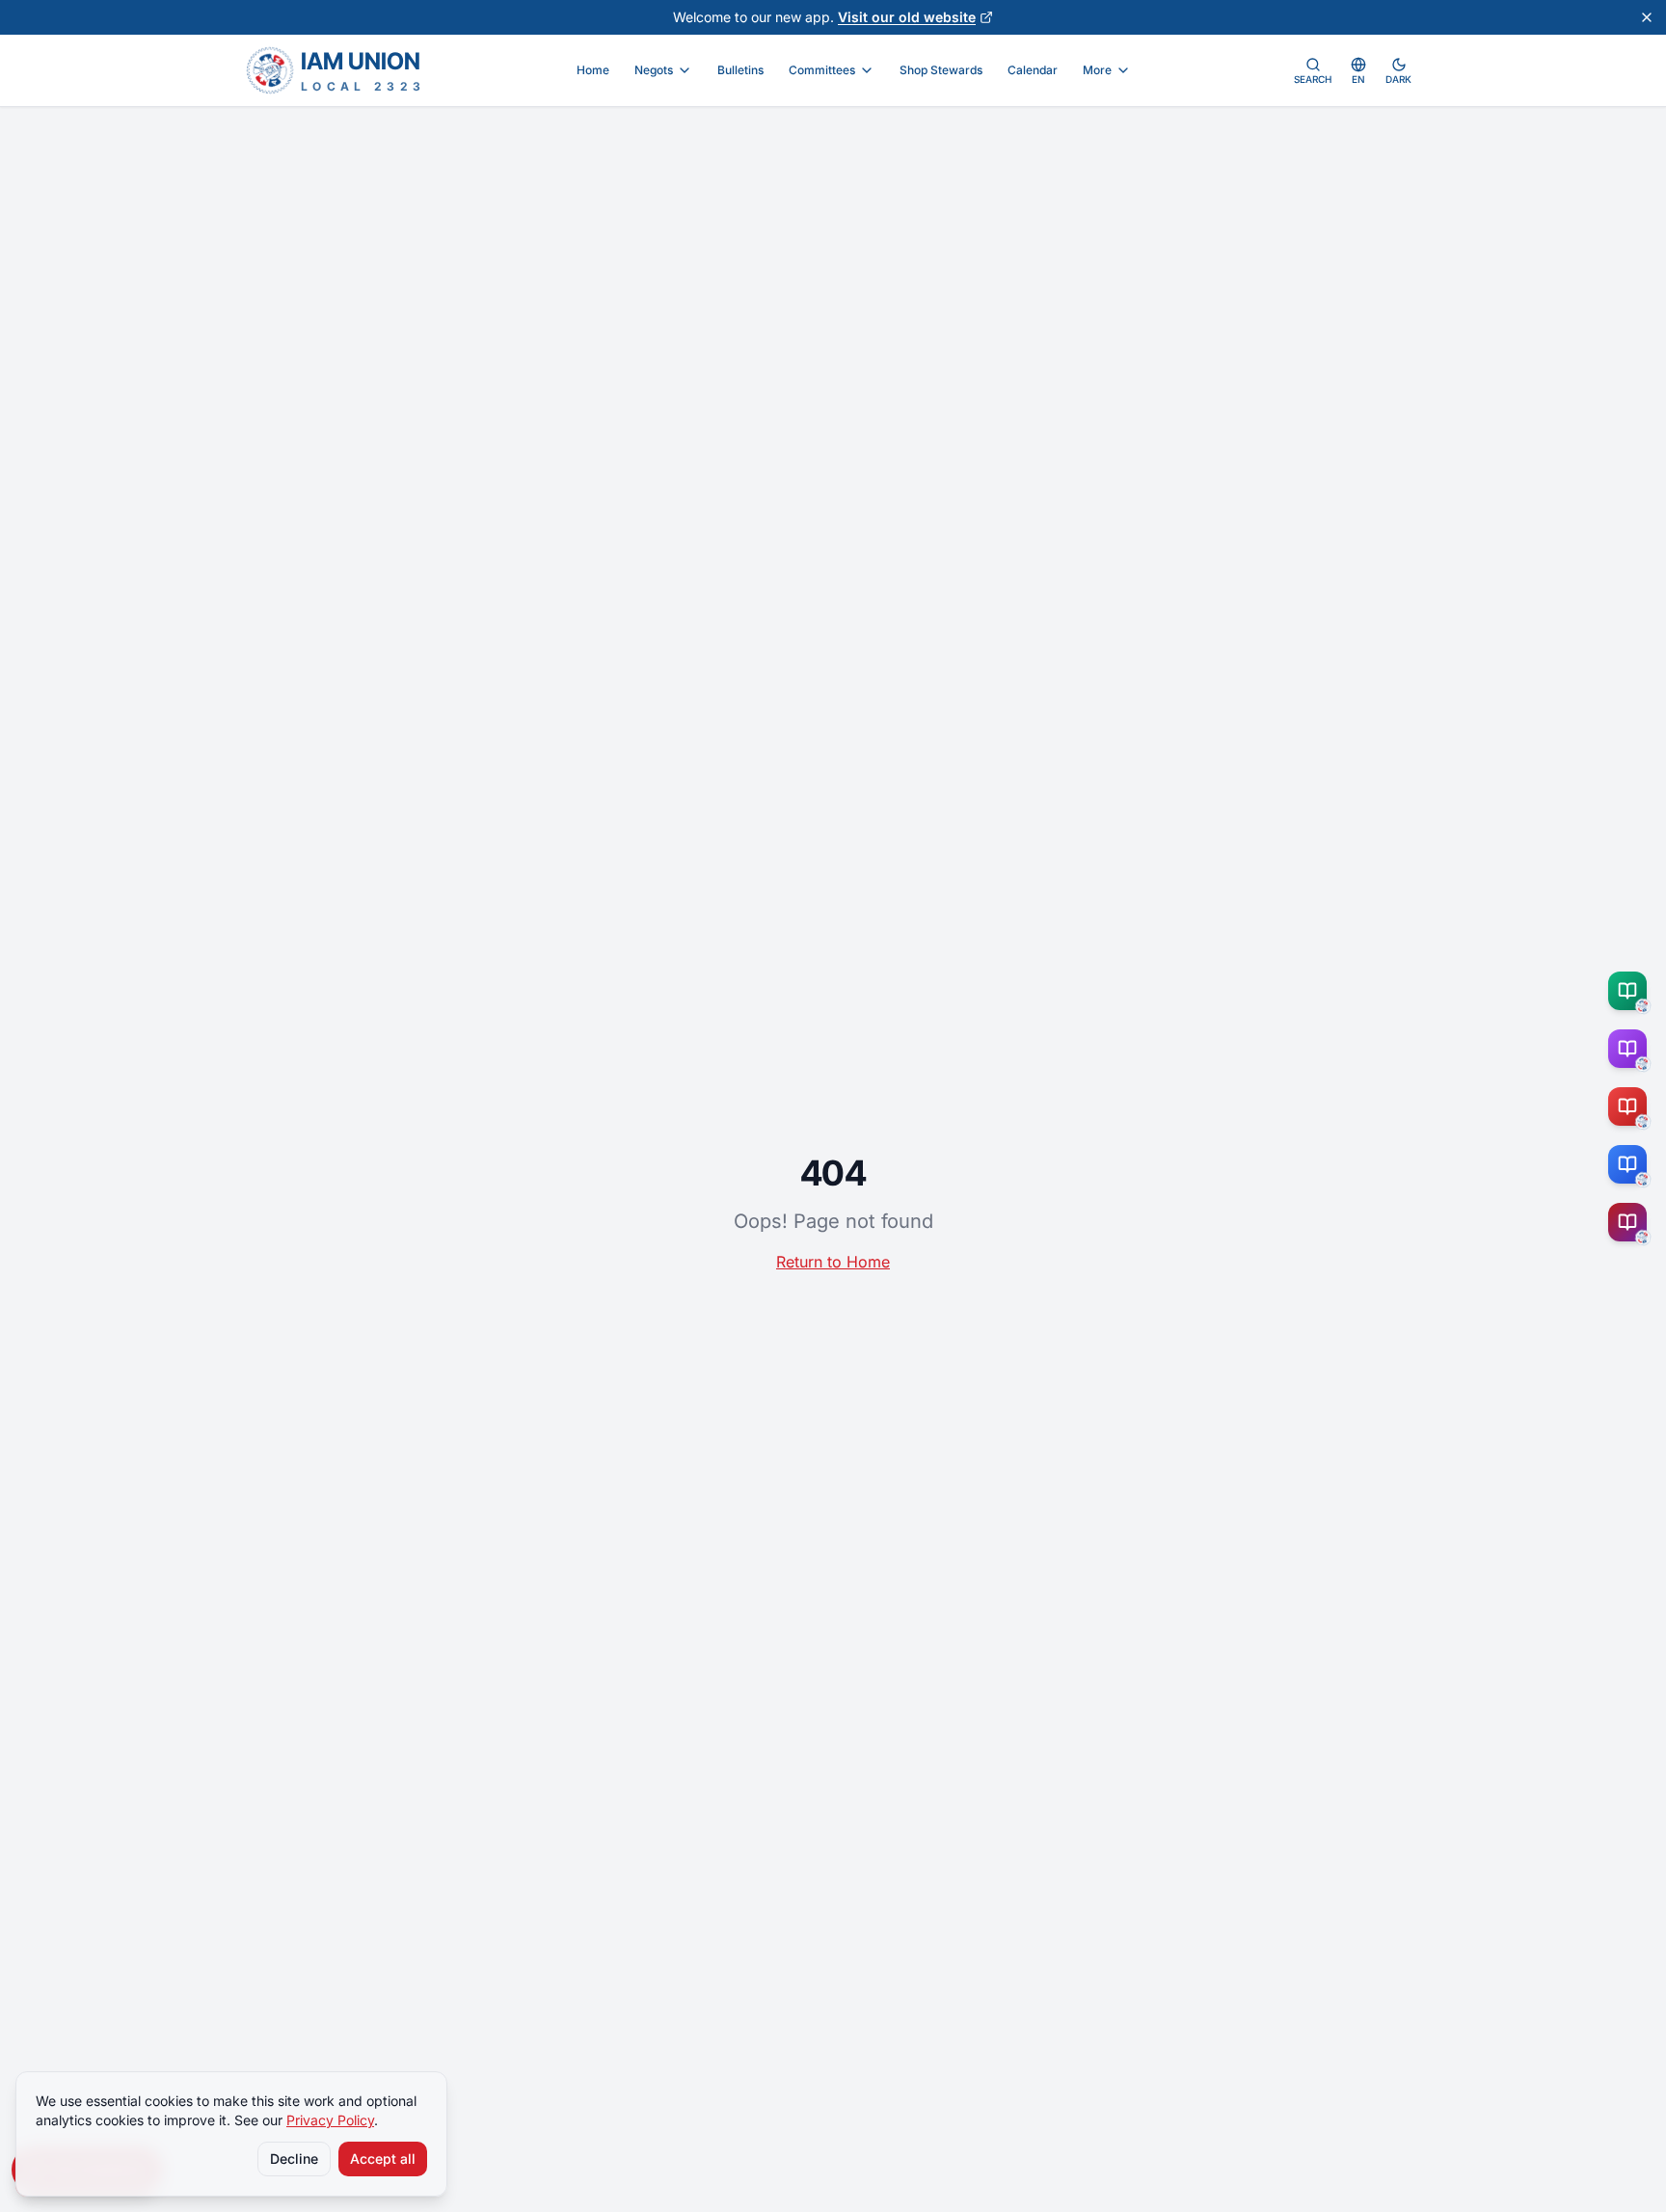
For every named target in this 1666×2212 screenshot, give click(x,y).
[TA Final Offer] (1631, 991)
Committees (822, 70)
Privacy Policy (330, 2120)
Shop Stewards (941, 70)
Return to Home (833, 1262)
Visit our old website (907, 17)
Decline (294, 2159)
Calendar (1033, 70)
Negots (654, 70)
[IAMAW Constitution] (1631, 1164)
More (1097, 70)
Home (593, 70)
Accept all (383, 2159)
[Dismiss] (1647, 17)
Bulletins (740, 70)
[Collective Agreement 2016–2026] (1631, 1106)
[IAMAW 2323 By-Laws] (1631, 1222)
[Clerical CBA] (1631, 1049)
